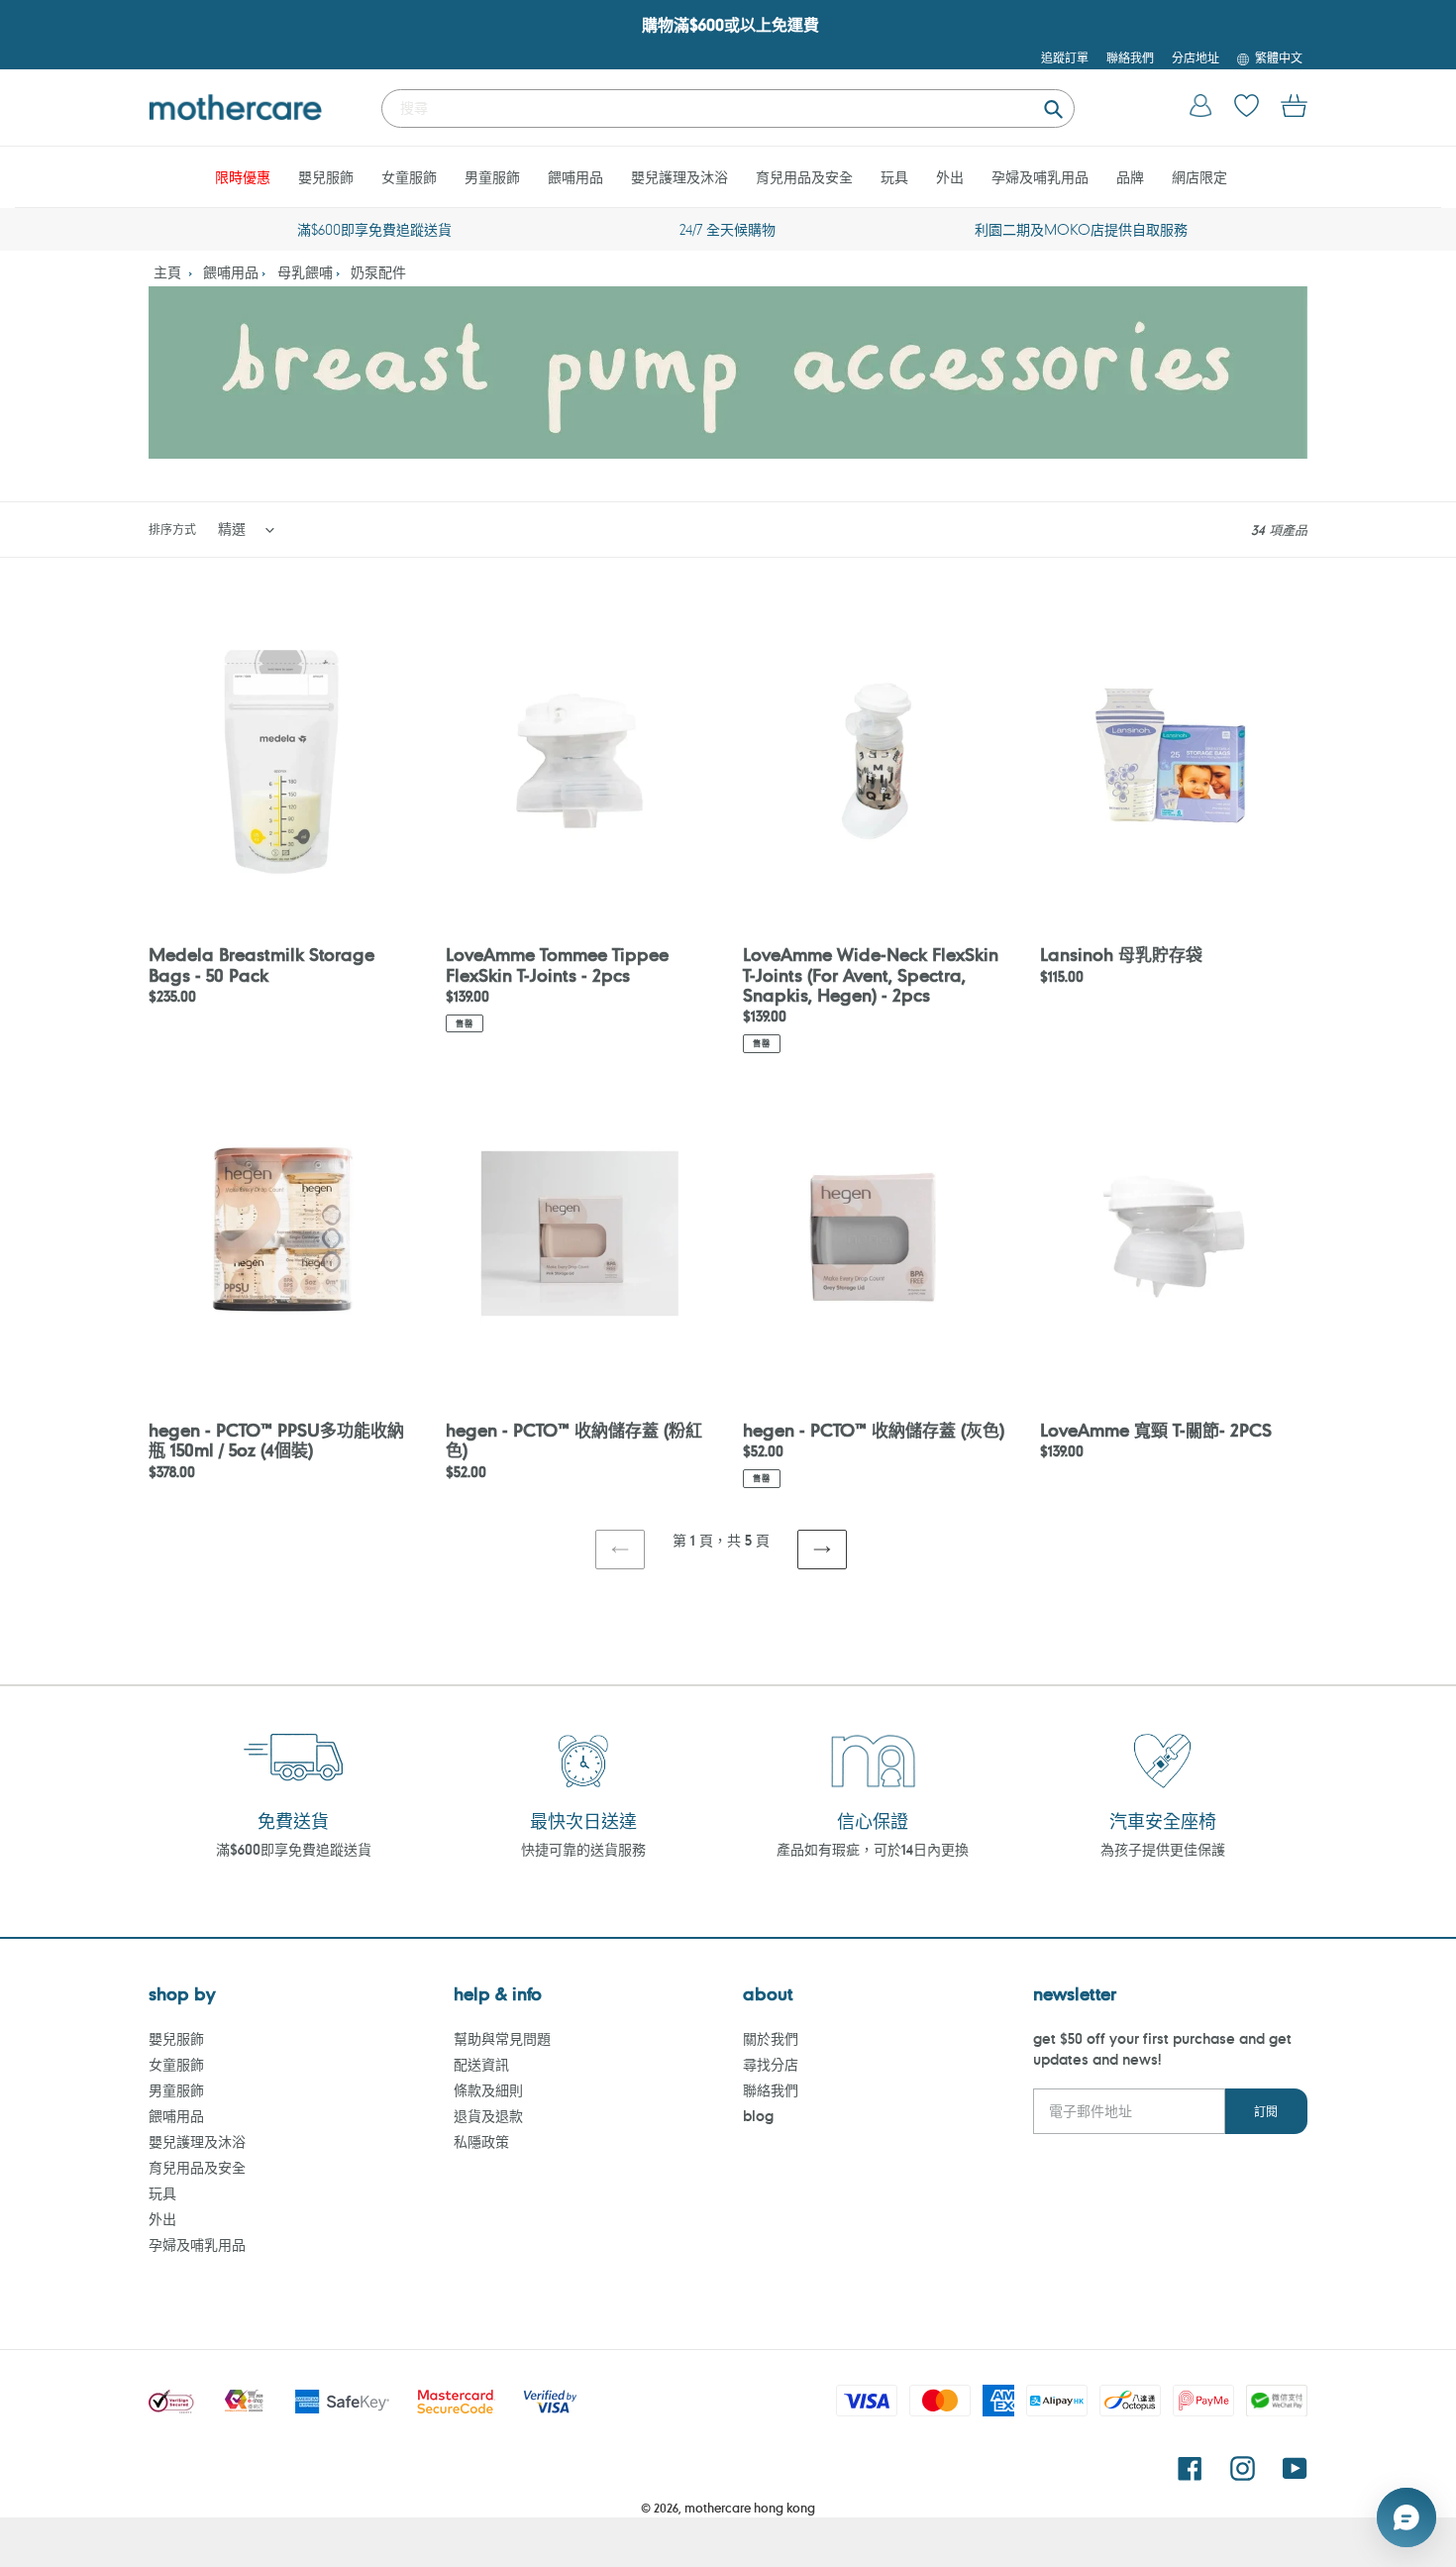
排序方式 (172, 529)
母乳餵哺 (305, 272)
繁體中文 (1279, 57)
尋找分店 (771, 2064)
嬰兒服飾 (176, 2038)
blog (758, 2116)
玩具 (162, 2193)
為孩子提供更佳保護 (1163, 1849)
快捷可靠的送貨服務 (583, 1849)
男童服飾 (176, 2090)
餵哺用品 (231, 272)
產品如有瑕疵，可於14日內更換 (873, 1849)
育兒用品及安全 (197, 2167)
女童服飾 (176, 2064)
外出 (162, 2219)
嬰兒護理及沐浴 (197, 2141)
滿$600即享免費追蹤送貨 (294, 1849)
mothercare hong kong (750, 2508)
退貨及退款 (488, 2116)
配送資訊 (481, 2064)
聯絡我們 (771, 2090)
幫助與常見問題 (502, 2038)
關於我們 (771, 2038)
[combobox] (728, 108)
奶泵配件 (378, 272)
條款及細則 (488, 2090)
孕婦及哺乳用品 (197, 2245)
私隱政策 (481, 2141)
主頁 (167, 272)
